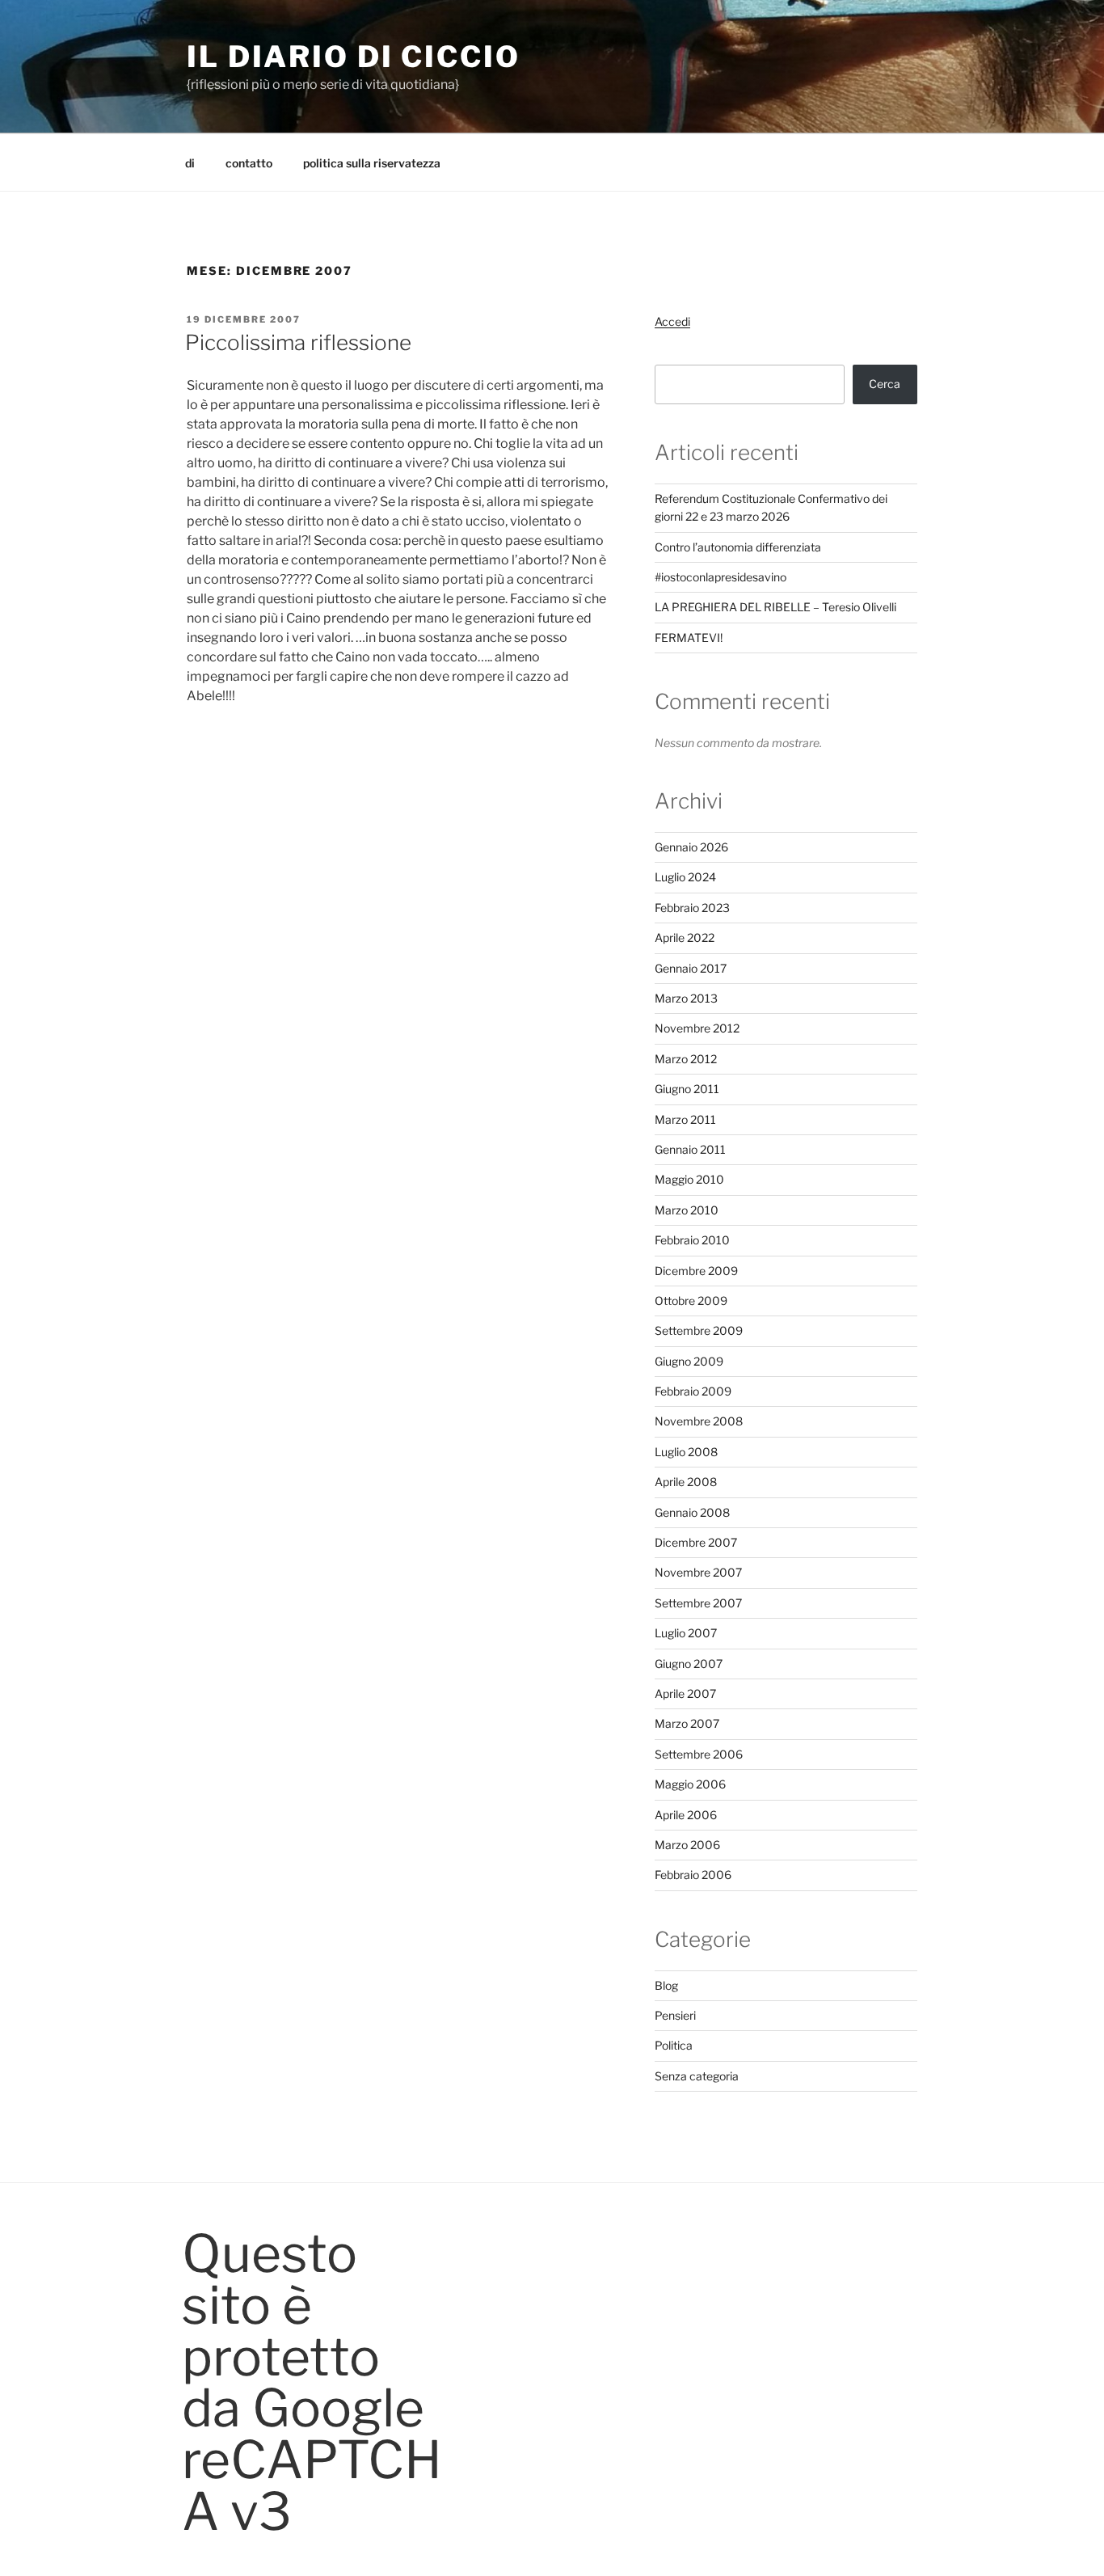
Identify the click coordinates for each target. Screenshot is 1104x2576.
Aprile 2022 (685, 937)
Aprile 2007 (685, 1693)
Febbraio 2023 (692, 908)
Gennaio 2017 (691, 968)
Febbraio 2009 (693, 1391)
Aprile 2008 (686, 1482)
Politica (674, 2045)
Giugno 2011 (687, 1089)
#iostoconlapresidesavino (721, 577)
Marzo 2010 (687, 1210)
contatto (249, 163)
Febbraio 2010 (692, 1240)
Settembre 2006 (699, 1754)
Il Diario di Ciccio (354, 57)
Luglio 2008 (686, 1452)
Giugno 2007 (689, 1664)
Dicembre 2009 (696, 1271)
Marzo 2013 (686, 998)
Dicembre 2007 (696, 1542)
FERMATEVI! (689, 638)
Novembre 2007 (698, 1572)
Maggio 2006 (690, 1784)
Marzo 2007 (687, 1723)
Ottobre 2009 (691, 1301)
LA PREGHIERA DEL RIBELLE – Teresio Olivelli (775, 607)
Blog (666, 1985)
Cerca (885, 384)
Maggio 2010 (689, 1179)
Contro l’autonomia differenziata (738, 547)
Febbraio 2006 (693, 1875)
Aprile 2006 (686, 1815)
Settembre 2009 (699, 1330)
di (190, 163)
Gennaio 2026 (691, 847)
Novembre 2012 (697, 1028)
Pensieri (675, 2015)
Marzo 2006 (687, 1845)
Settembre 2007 (698, 1603)
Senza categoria (697, 2076)
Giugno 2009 (689, 1361)
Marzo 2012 (686, 1059)
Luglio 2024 (685, 877)
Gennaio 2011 (690, 1149)
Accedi (672, 321)
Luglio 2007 (686, 1633)
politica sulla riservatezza (372, 163)
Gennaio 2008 (692, 1512)
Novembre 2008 (699, 1421)
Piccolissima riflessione (298, 342)
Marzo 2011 (685, 1119)
